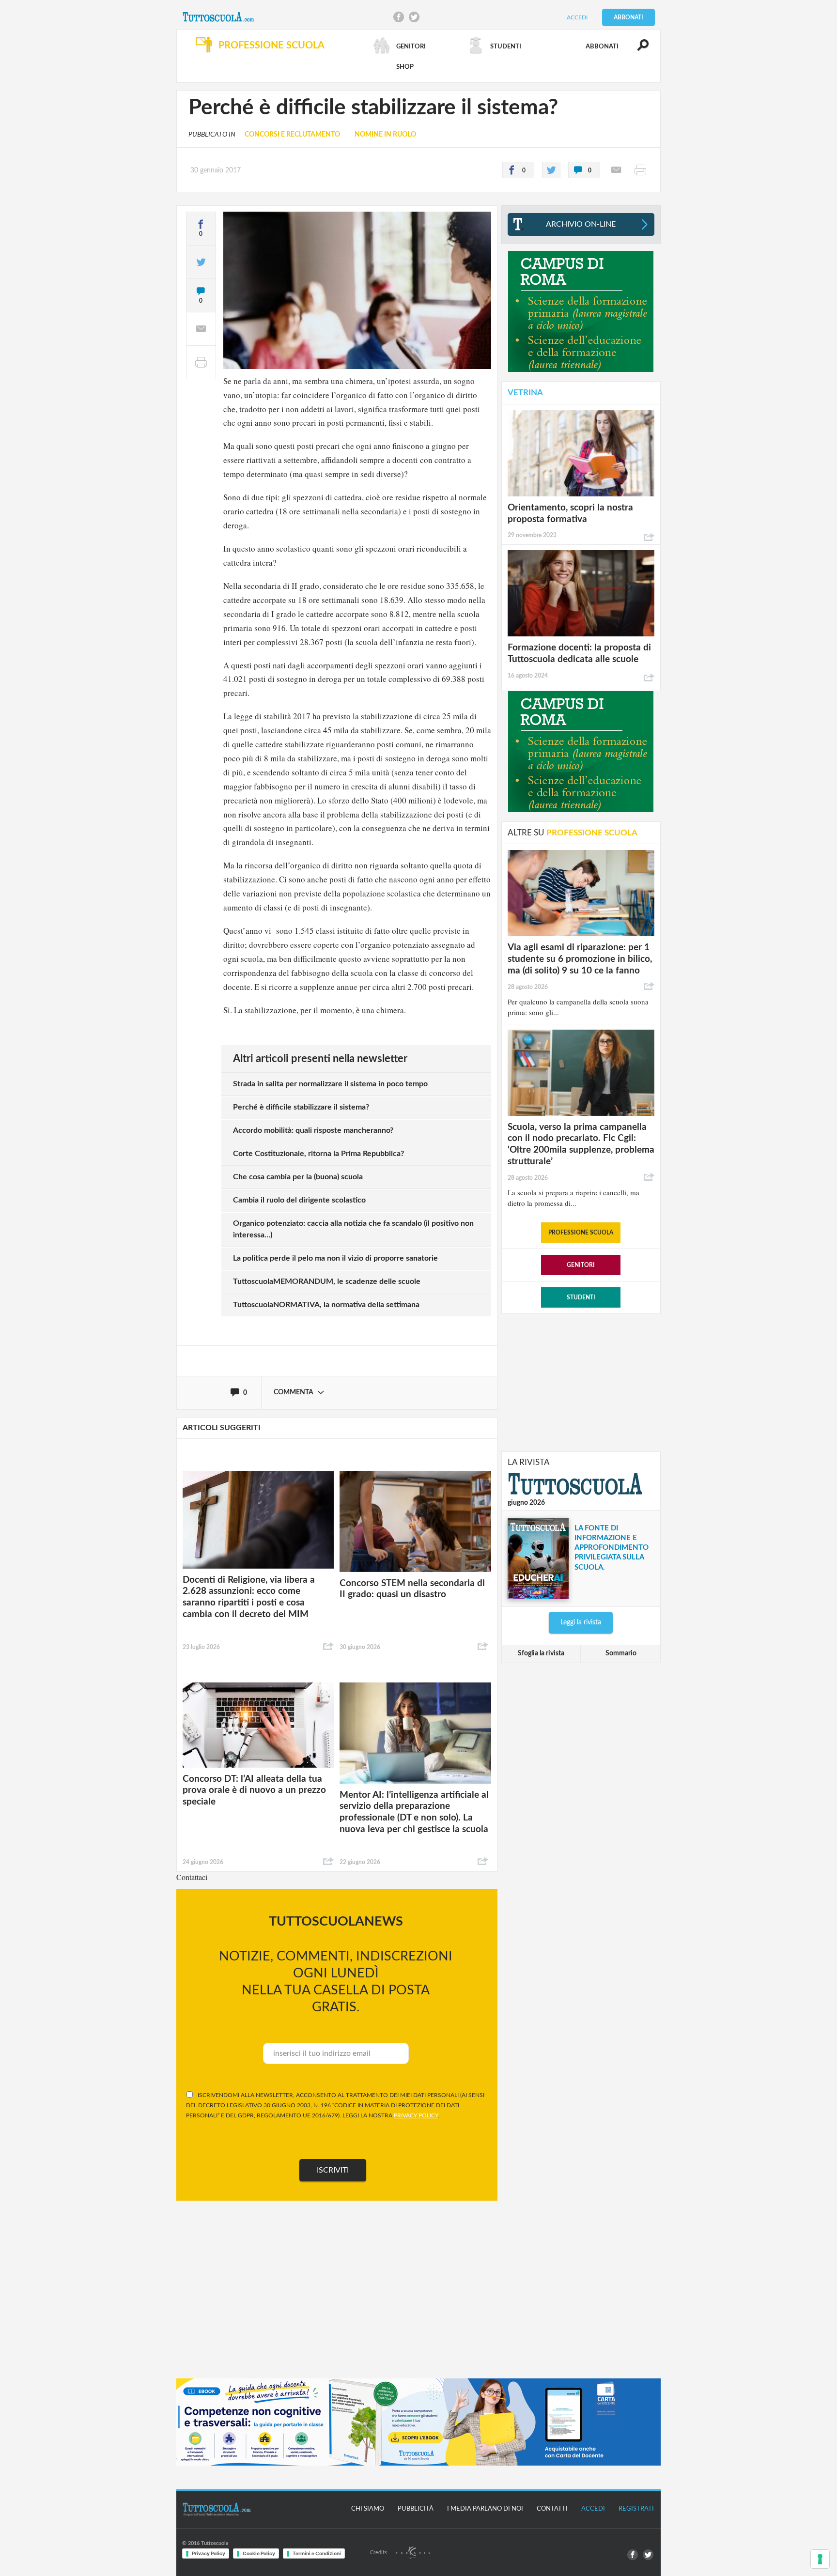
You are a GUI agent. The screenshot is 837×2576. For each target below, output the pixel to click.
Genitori (581, 1265)
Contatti (552, 2509)
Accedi (577, 17)
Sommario (621, 1653)
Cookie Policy (259, 2553)
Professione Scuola (581, 1233)
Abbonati (628, 17)
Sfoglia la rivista (541, 1653)
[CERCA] (637, 49)
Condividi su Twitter (414, 17)
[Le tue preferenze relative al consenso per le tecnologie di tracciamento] (820, 2559)
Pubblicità (416, 2509)
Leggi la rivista (581, 1622)
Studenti (581, 1297)
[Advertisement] (581, 1382)
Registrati (636, 2509)
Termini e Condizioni (317, 2553)
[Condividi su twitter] (551, 170)
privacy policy (416, 2115)
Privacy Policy (209, 2553)
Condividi (328, 1647)
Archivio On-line (581, 224)
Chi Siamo (368, 2509)
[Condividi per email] (616, 170)
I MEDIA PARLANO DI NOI (485, 2509)
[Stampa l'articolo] (640, 170)
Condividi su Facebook (399, 17)
